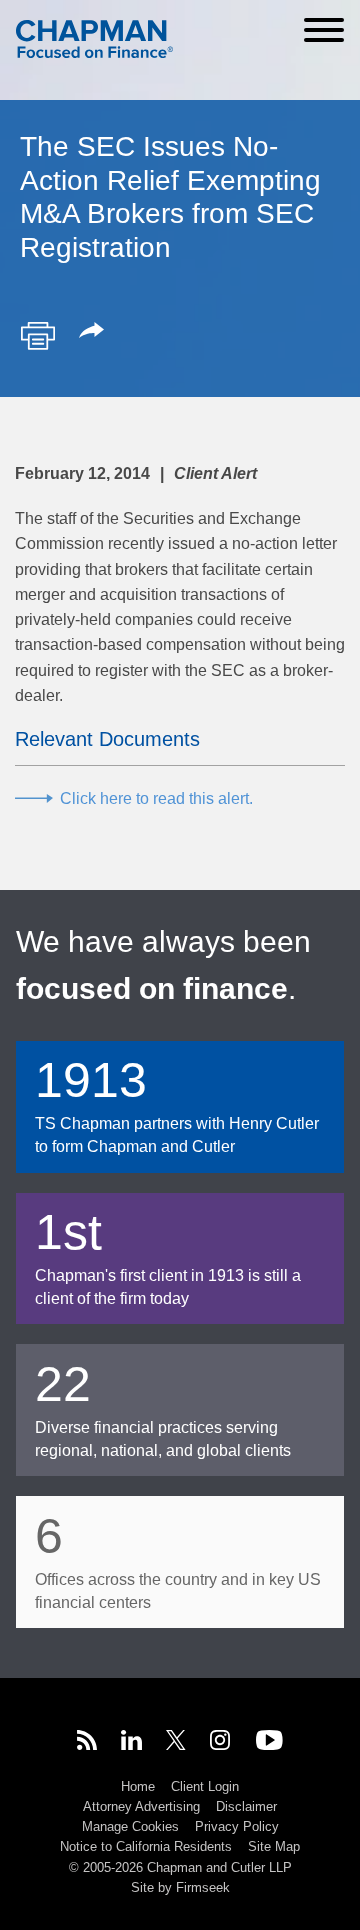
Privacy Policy (237, 1826)
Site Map (274, 1846)
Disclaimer (246, 1806)
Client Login (205, 1786)
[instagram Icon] (221, 1743)
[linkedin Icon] (131, 1743)
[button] (95, 332)
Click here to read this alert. (156, 798)
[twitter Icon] (176, 1743)
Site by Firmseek (180, 1887)
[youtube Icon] (269, 1743)
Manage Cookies (130, 1826)
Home (138, 1786)
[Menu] (324, 30)
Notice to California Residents (146, 1846)
